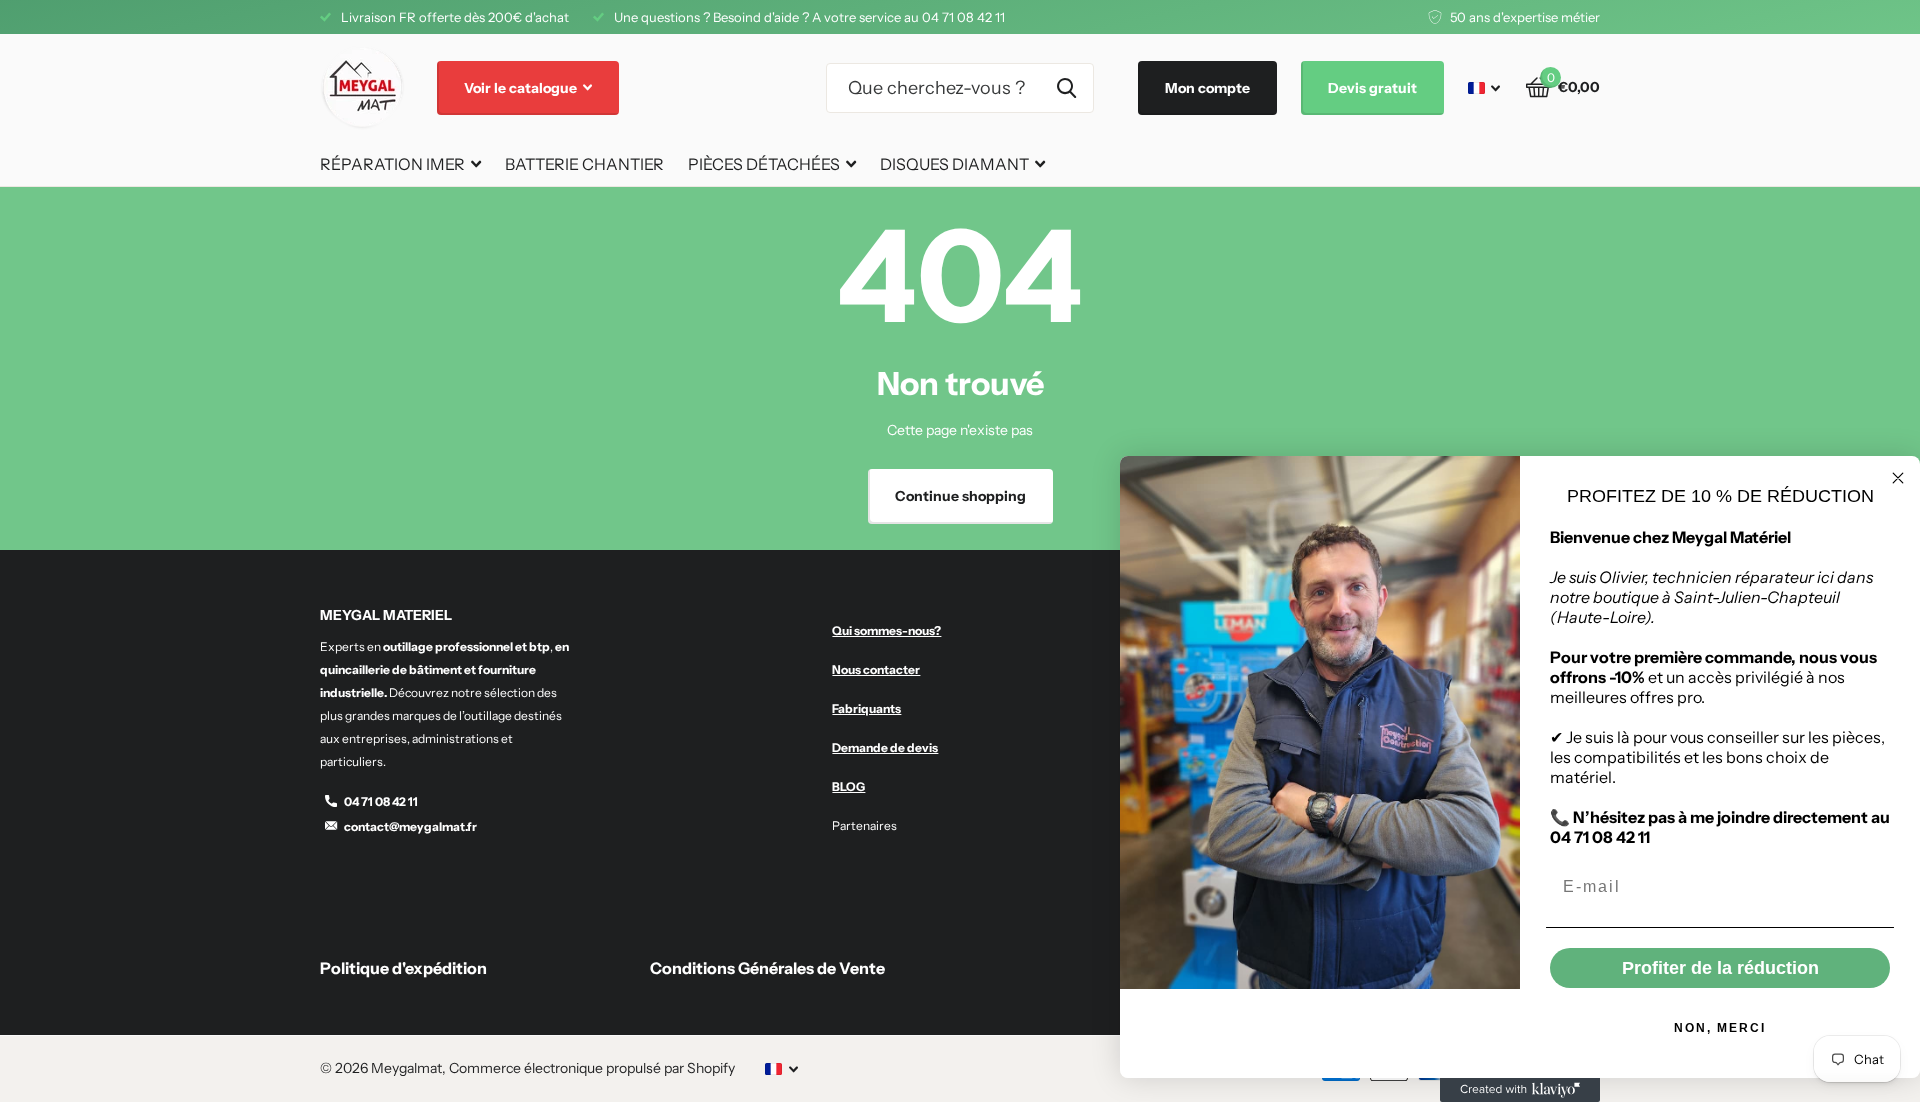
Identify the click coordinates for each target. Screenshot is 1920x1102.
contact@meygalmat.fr (410, 826)
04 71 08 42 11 (381, 801)
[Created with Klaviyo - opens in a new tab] (1520, 1090)
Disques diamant (954, 164)
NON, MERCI (1720, 1028)
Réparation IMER (392, 164)
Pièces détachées (764, 164)
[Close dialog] (1898, 478)
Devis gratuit (1372, 88)
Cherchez (1066, 88)
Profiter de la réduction (1720, 968)
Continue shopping (960, 496)
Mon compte (1207, 88)
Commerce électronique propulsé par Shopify (592, 1068)
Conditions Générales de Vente (767, 968)
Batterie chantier (584, 164)
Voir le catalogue (522, 88)
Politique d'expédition (403, 968)
